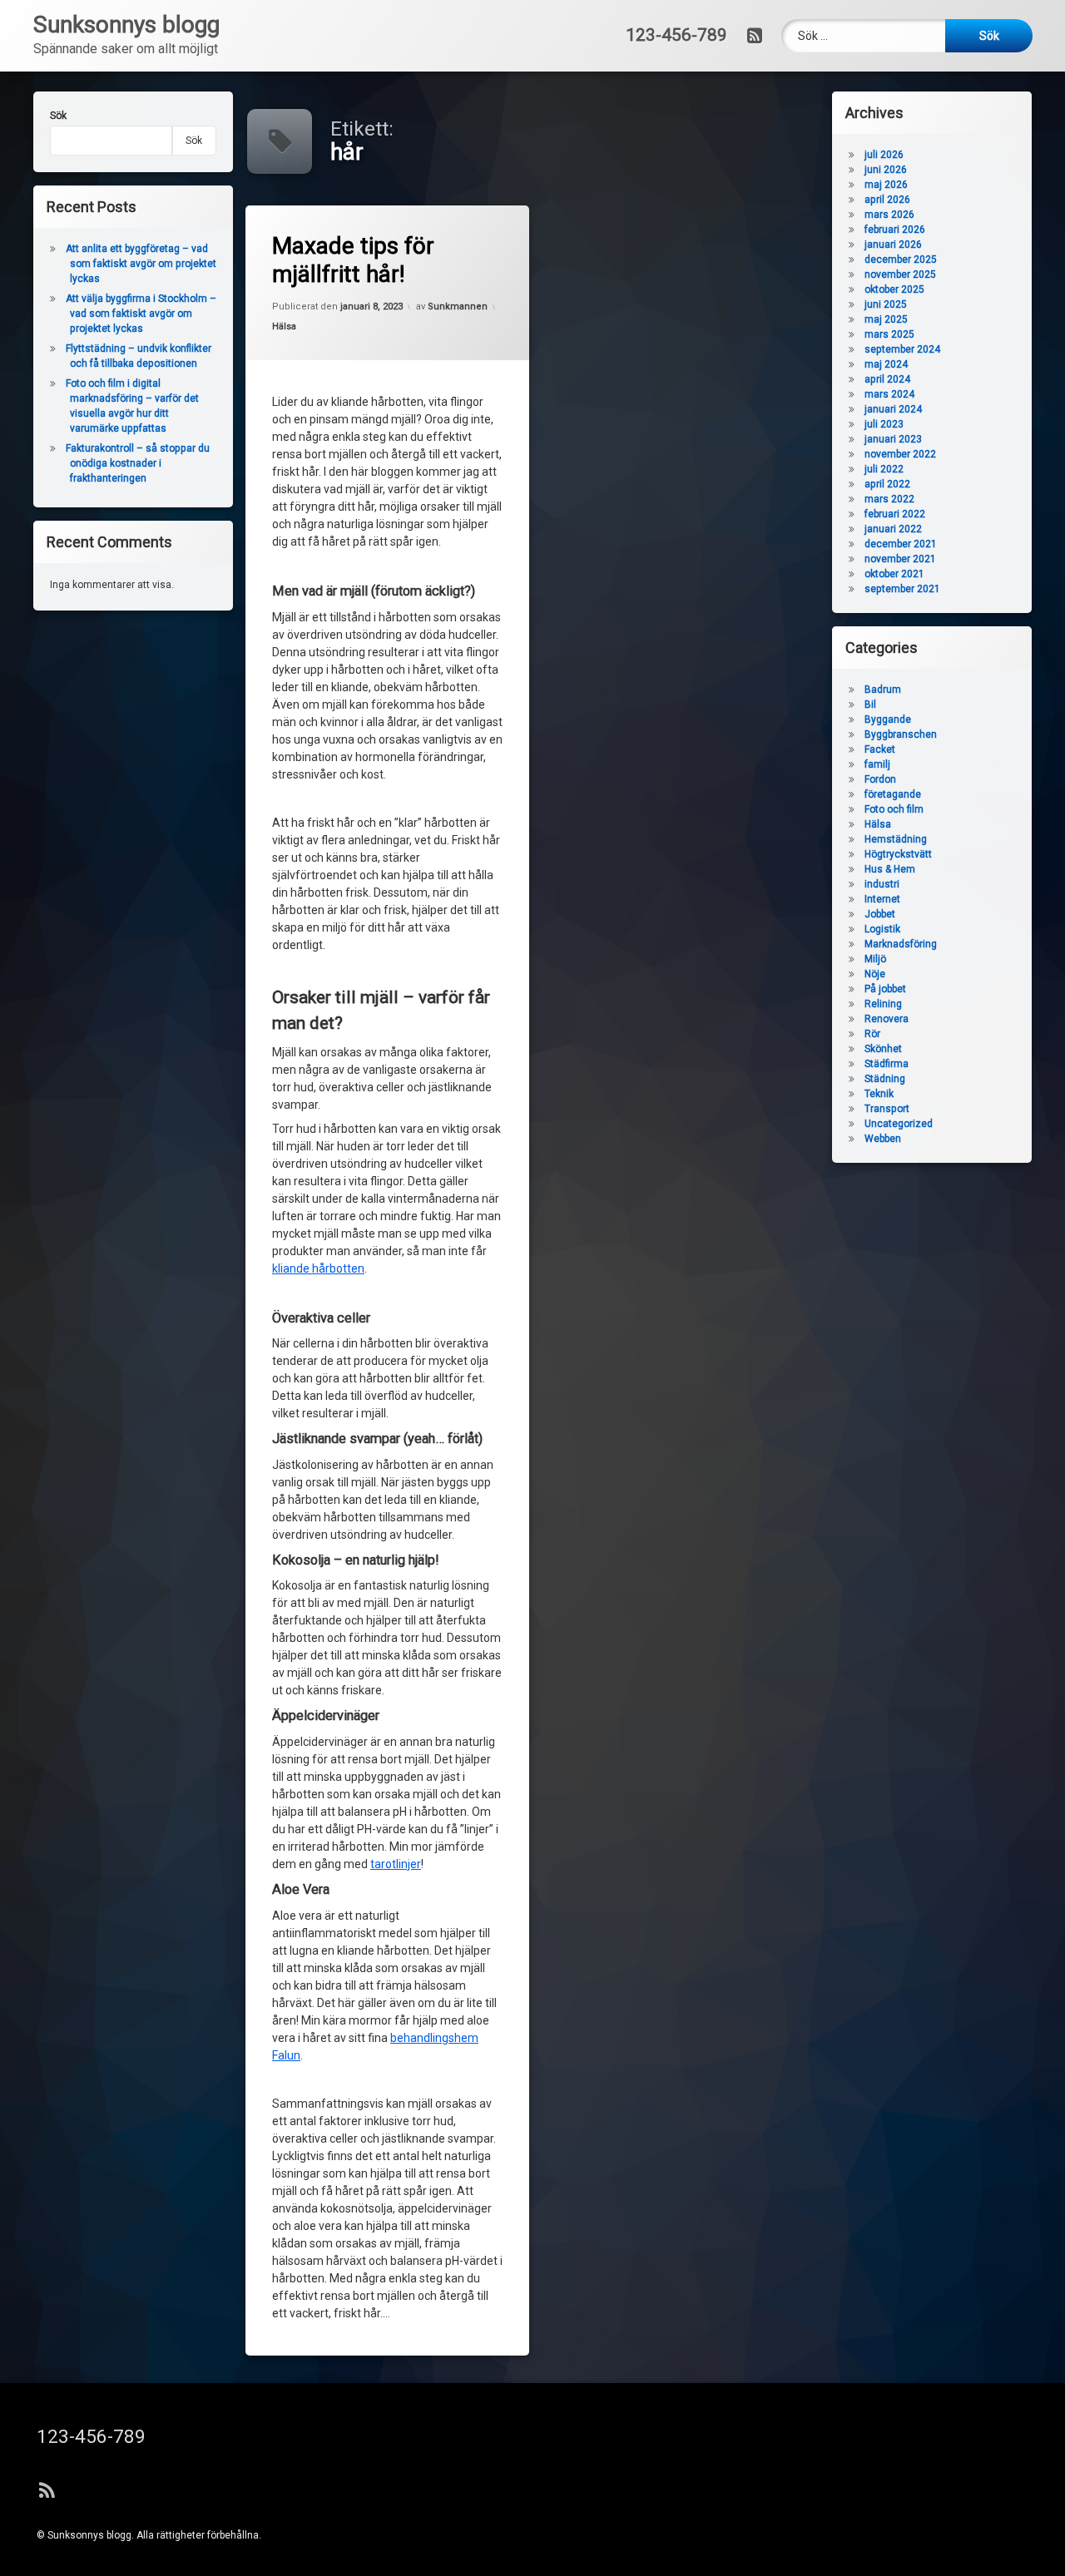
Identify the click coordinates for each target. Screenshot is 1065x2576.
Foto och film (894, 809)
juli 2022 (884, 469)
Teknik (879, 1094)
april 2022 (887, 484)
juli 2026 (884, 155)
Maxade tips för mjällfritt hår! (353, 260)
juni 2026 (886, 170)
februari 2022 (895, 514)
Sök (58, 116)
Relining (883, 1004)
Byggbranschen (901, 734)
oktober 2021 (894, 574)
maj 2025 (886, 319)
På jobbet (885, 989)
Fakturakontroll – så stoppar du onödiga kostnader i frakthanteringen (138, 463)
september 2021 (902, 589)
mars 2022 (889, 499)
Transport (887, 1109)
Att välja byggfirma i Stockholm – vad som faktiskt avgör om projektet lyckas (141, 314)
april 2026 (887, 200)
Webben (883, 1139)
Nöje (875, 974)
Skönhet (883, 1049)
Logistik (882, 929)
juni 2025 (886, 304)
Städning (885, 1079)
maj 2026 (886, 185)
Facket (880, 749)
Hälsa (284, 326)
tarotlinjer (396, 1864)
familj (877, 764)
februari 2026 (895, 230)
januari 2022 (893, 529)
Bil (870, 705)
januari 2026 (893, 245)
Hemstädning (896, 839)
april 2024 (887, 379)
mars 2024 (889, 394)
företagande (893, 794)
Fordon (880, 779)
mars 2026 (889, 215)
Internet (882, 899)
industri (882, 884)
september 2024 (902, 349)
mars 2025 (889, 334)
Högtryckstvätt (898, 854)
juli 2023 (884, 424)
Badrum (883, 690)
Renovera (887, 1019)
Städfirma (887, 1064)
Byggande (888, 719)
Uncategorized (899, 1124)
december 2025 (901, 260)
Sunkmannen (458, 307)
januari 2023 (893, 439)
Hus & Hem (890, 869)
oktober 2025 (894, 289)
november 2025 (900, 274)
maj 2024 (886, 364)
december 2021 (901, 544)
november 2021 (900, 559)
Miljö (875, 959)
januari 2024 (893, 409)
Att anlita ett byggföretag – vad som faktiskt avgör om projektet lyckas (141, 264)
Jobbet (880, 914)
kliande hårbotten (318, 1268)
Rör (872, 1034)
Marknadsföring (901, 944)
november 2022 (900, 454)
